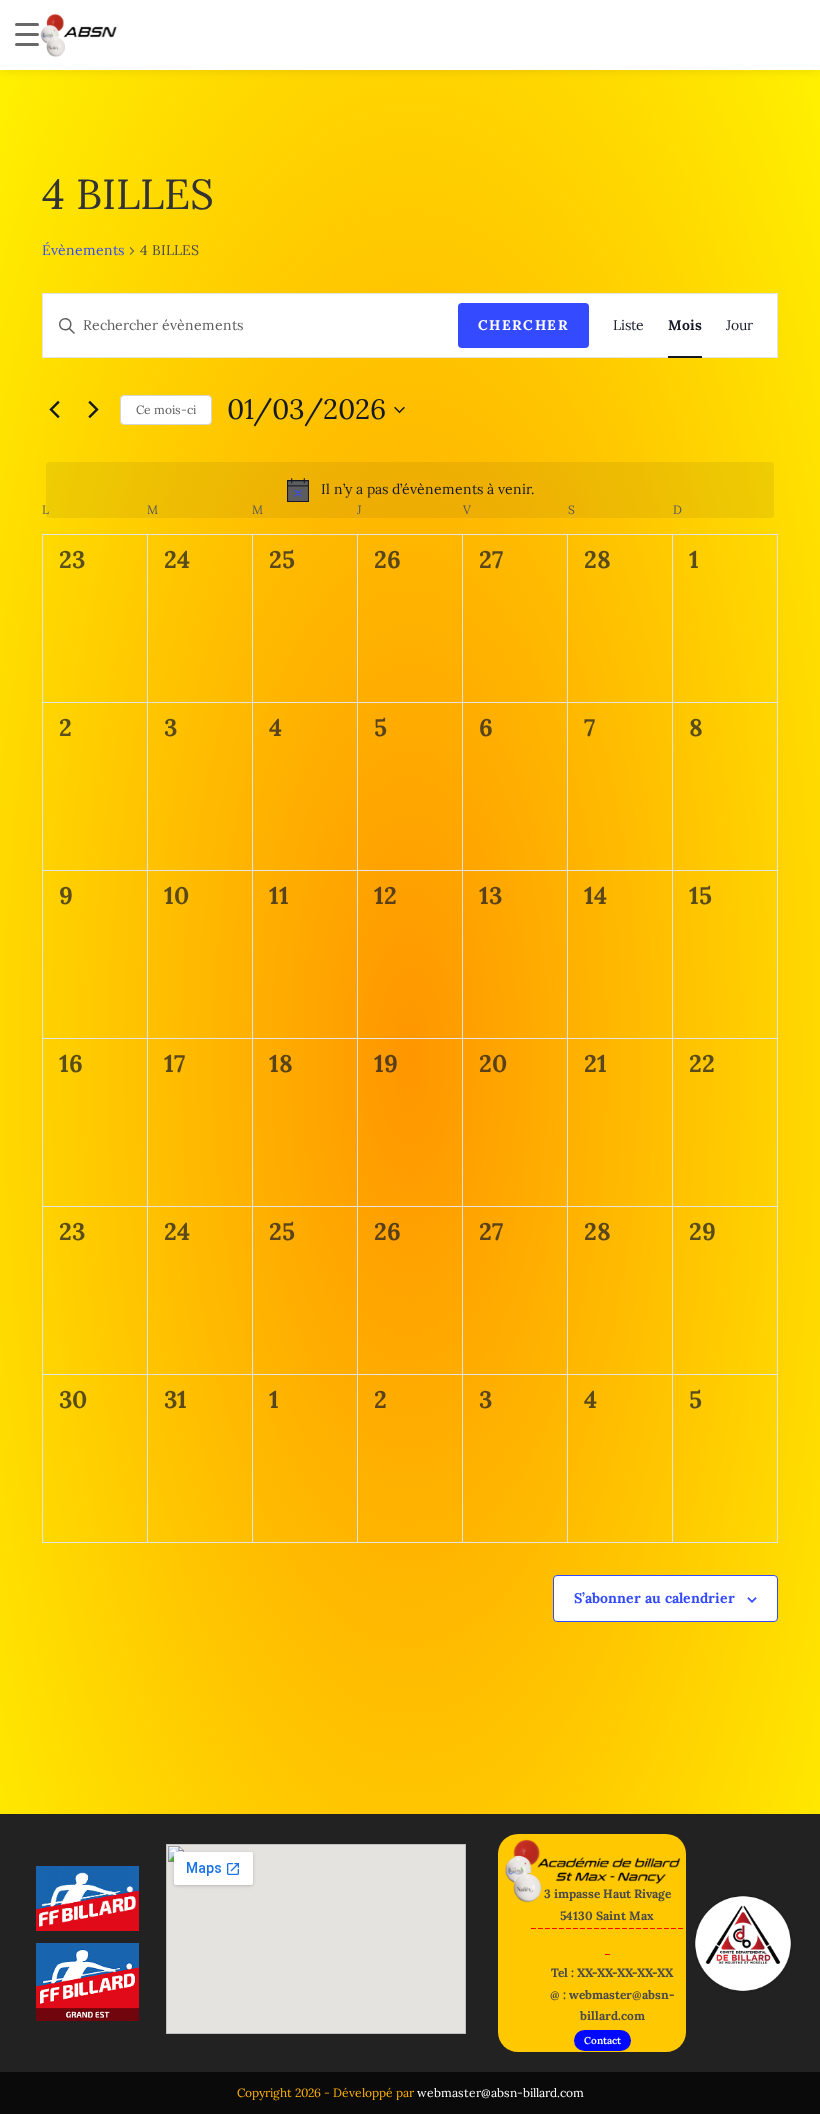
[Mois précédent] (54, 410)
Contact (602, 2040)
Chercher (523, 325)
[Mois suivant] (93, 410)
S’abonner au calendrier (654, 1598)
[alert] (410, 490)
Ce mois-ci (166, 409)
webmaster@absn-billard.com (500, 2092)
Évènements (83, 250)
